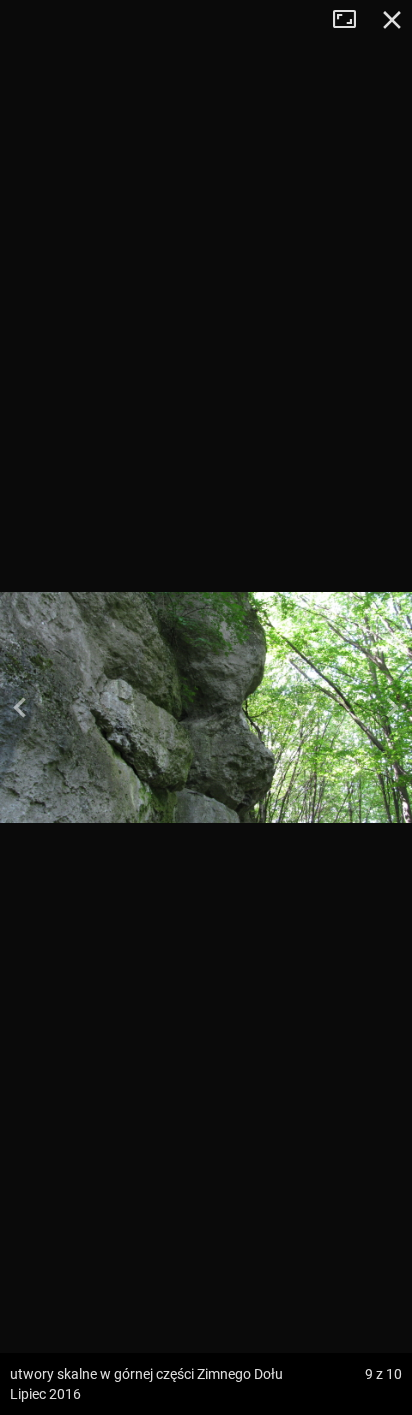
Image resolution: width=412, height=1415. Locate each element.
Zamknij (392, 20)
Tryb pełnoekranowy (352, 20)
